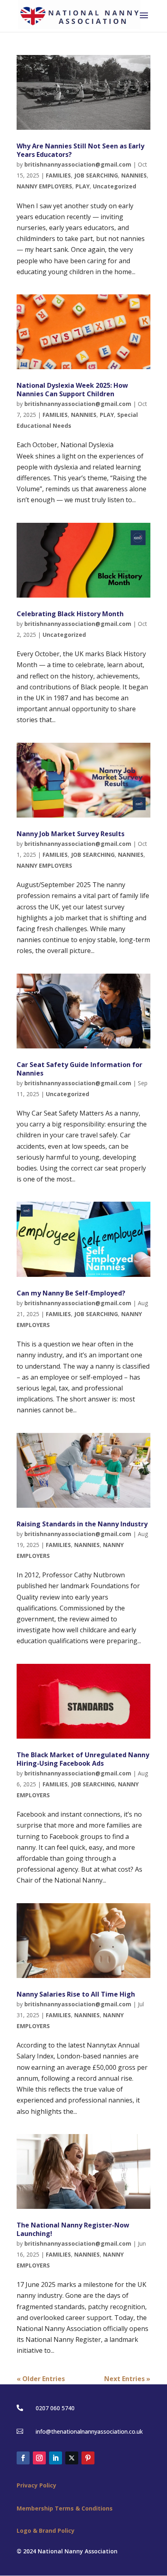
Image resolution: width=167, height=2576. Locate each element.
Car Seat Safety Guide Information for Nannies (79, 1069)
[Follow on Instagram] (39, 2458)
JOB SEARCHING (96, 175)
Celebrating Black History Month (70, 614)
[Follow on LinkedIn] (56, 2458)
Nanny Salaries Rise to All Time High (76, 1994)
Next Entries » (127, 2379)
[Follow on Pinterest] (88, 2458)
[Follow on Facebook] (23, 2458)
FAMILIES (58, 175)
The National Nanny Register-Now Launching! (73, 2229)
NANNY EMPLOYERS (44, 186)
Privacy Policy (36, 2485)
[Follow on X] (72, 2458)
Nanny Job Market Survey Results (71, 834)
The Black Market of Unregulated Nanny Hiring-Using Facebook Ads (83, 1759)
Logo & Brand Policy (46, 2531)
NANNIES (134, 175)
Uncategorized (115, 186)
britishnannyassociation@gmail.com (78, 164)
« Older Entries (41, 2379)
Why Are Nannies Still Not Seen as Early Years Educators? (80, 150)
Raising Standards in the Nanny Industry (82, 1524)
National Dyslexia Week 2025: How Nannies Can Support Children (72, 390)
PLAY (82, 186)
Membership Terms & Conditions (65, 2508)
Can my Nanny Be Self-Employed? (71, 1293)
